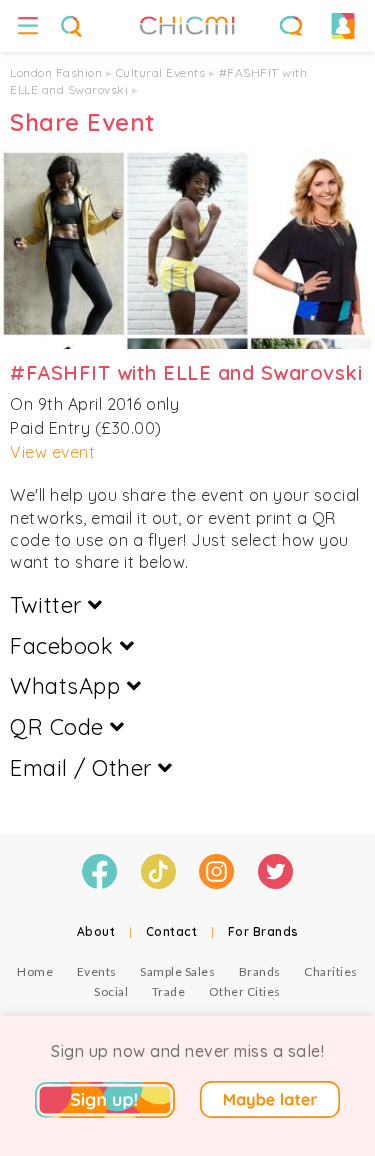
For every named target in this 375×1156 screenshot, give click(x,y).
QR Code (60, 727)
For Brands (263, 931)
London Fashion (56, 72)
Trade (169, 991)
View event (52, 452)
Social (111, 991)
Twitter (49, 605)
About (96, 931)
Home (35, 971)
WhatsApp (68, 686)
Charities (331, 971)
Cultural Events (161, 72)
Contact (172, 931)
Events (97, 971)
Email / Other (84, 768)
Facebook (65, 646)
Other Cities (245, 991)
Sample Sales (177, 971)
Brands (260, 971)
